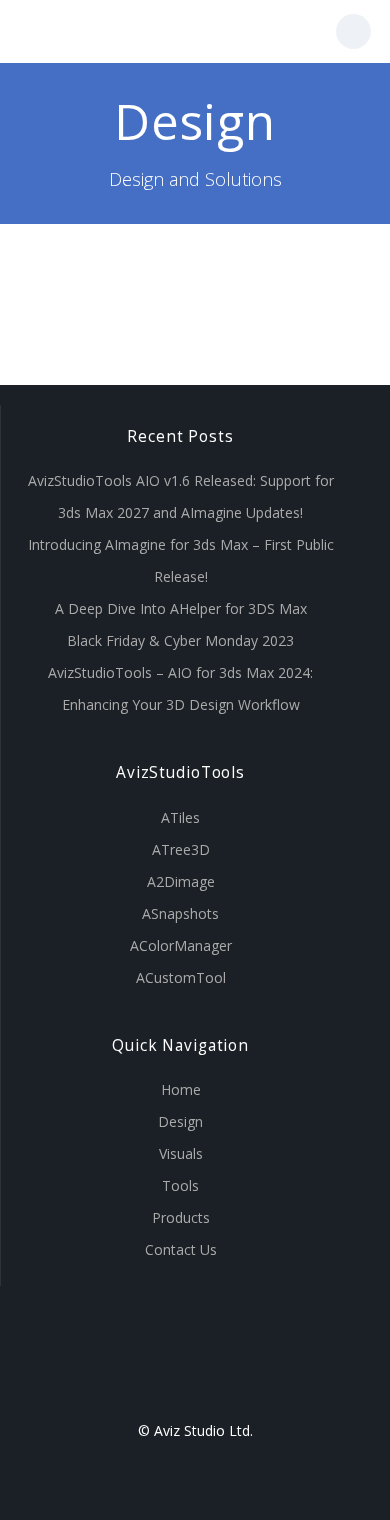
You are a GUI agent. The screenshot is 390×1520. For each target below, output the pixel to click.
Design (180, 1121)
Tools (180, 1185)
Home (181, 1089)
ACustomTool (181, 977)
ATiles (180, 817)
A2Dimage (181, 881)
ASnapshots (180, 913)
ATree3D (181, 849)
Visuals (181, 1153)
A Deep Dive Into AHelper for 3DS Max (181, 608)
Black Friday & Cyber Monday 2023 (180, 640)
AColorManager (181, 945)
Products (181, 1217)
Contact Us (181, 1249)
